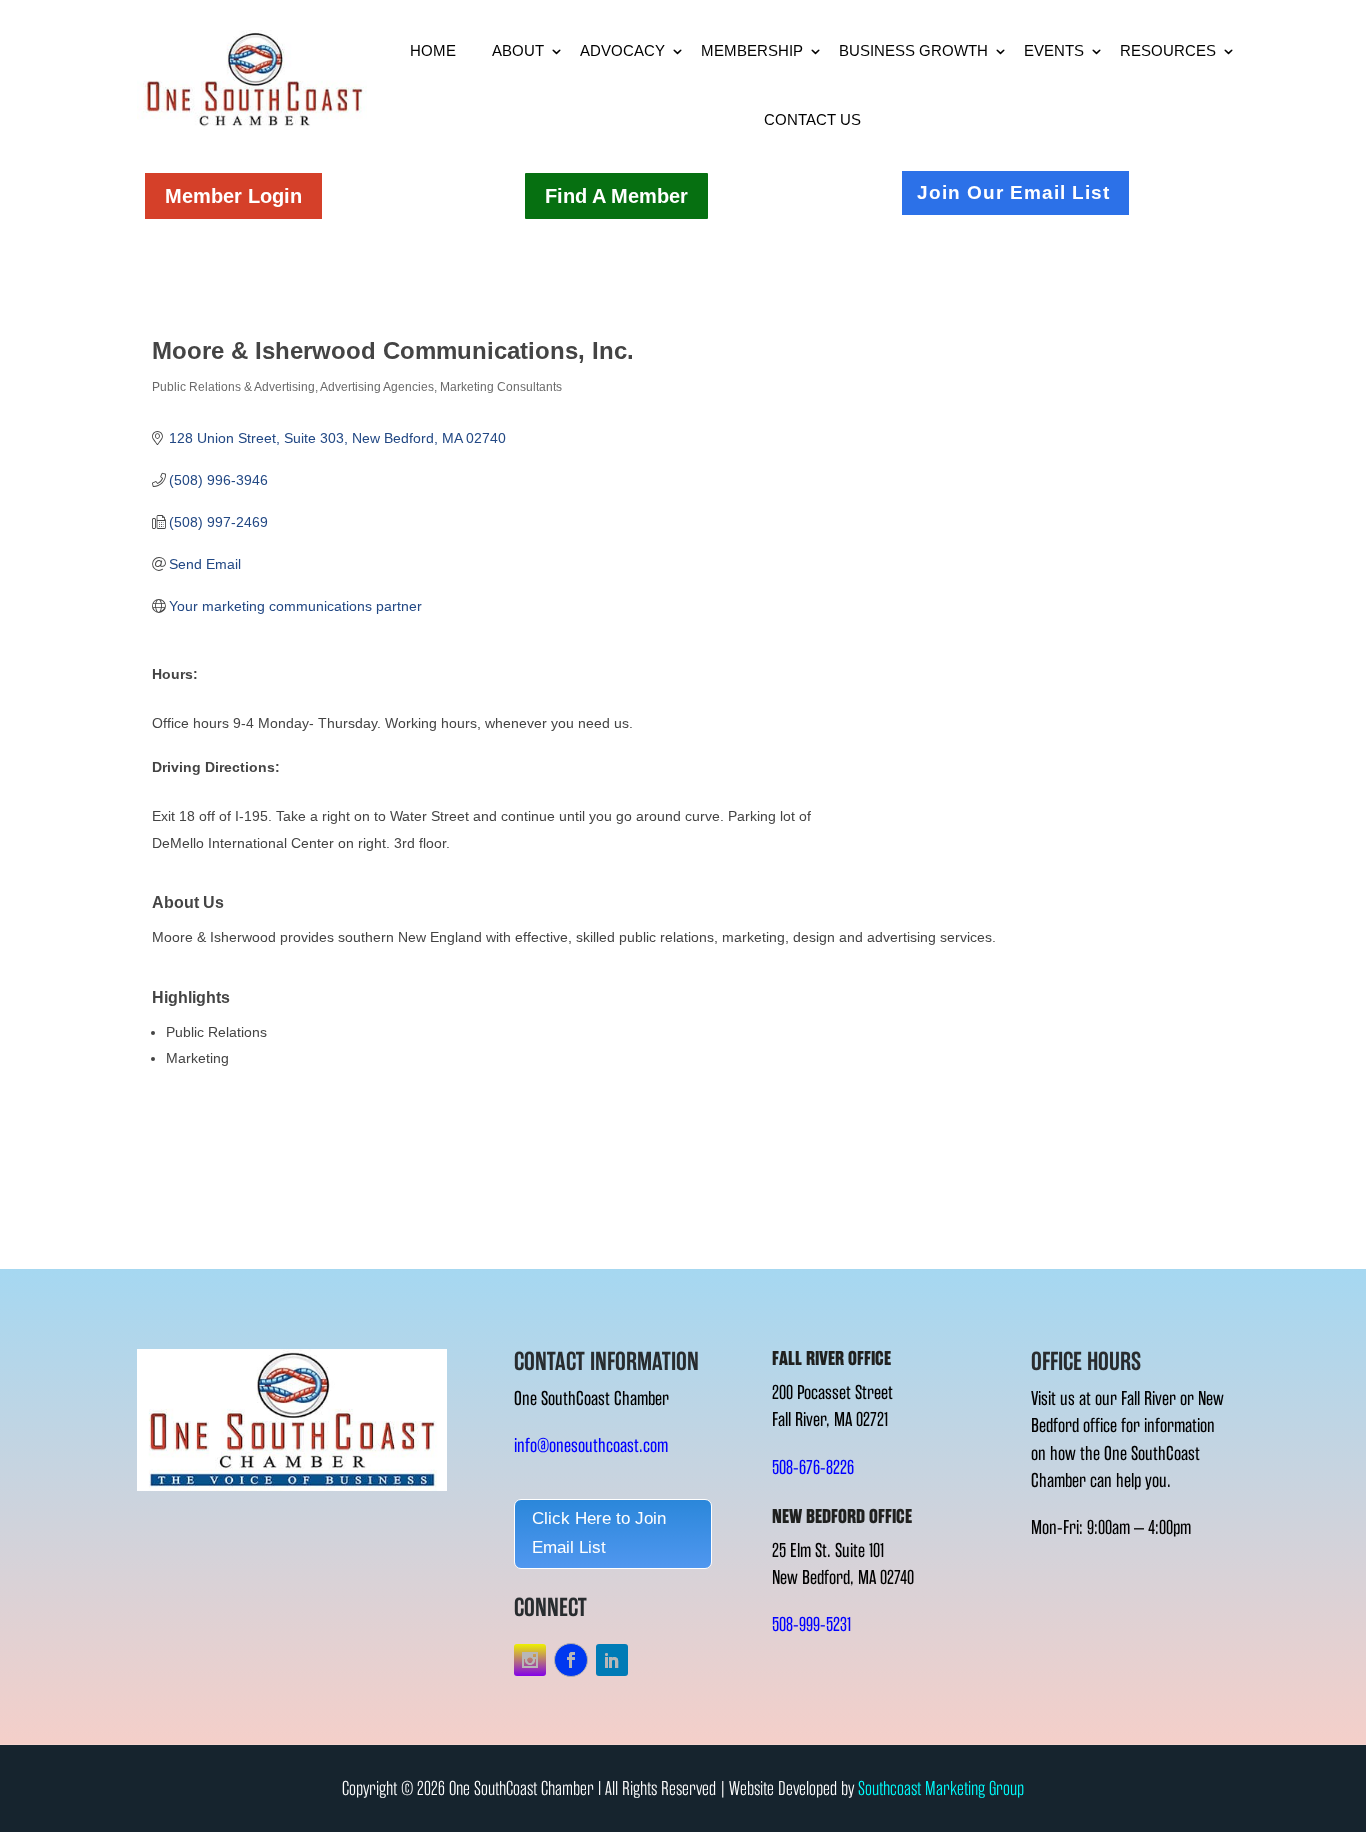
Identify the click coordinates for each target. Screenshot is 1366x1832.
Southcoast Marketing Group (941, 1788)
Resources (1168, 50)
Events (1054, 50)
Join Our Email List (1013, 192)
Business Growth (913, 50)
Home (433, 50)
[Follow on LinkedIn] (612, 1660)
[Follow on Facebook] (571, 1660)
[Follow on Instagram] (530, 1660)
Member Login (233, 196)
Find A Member (616, 196)
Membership (752, 50)
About (518, 50)
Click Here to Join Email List (599, 1533)
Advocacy (622, 50)
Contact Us (812, 119)
